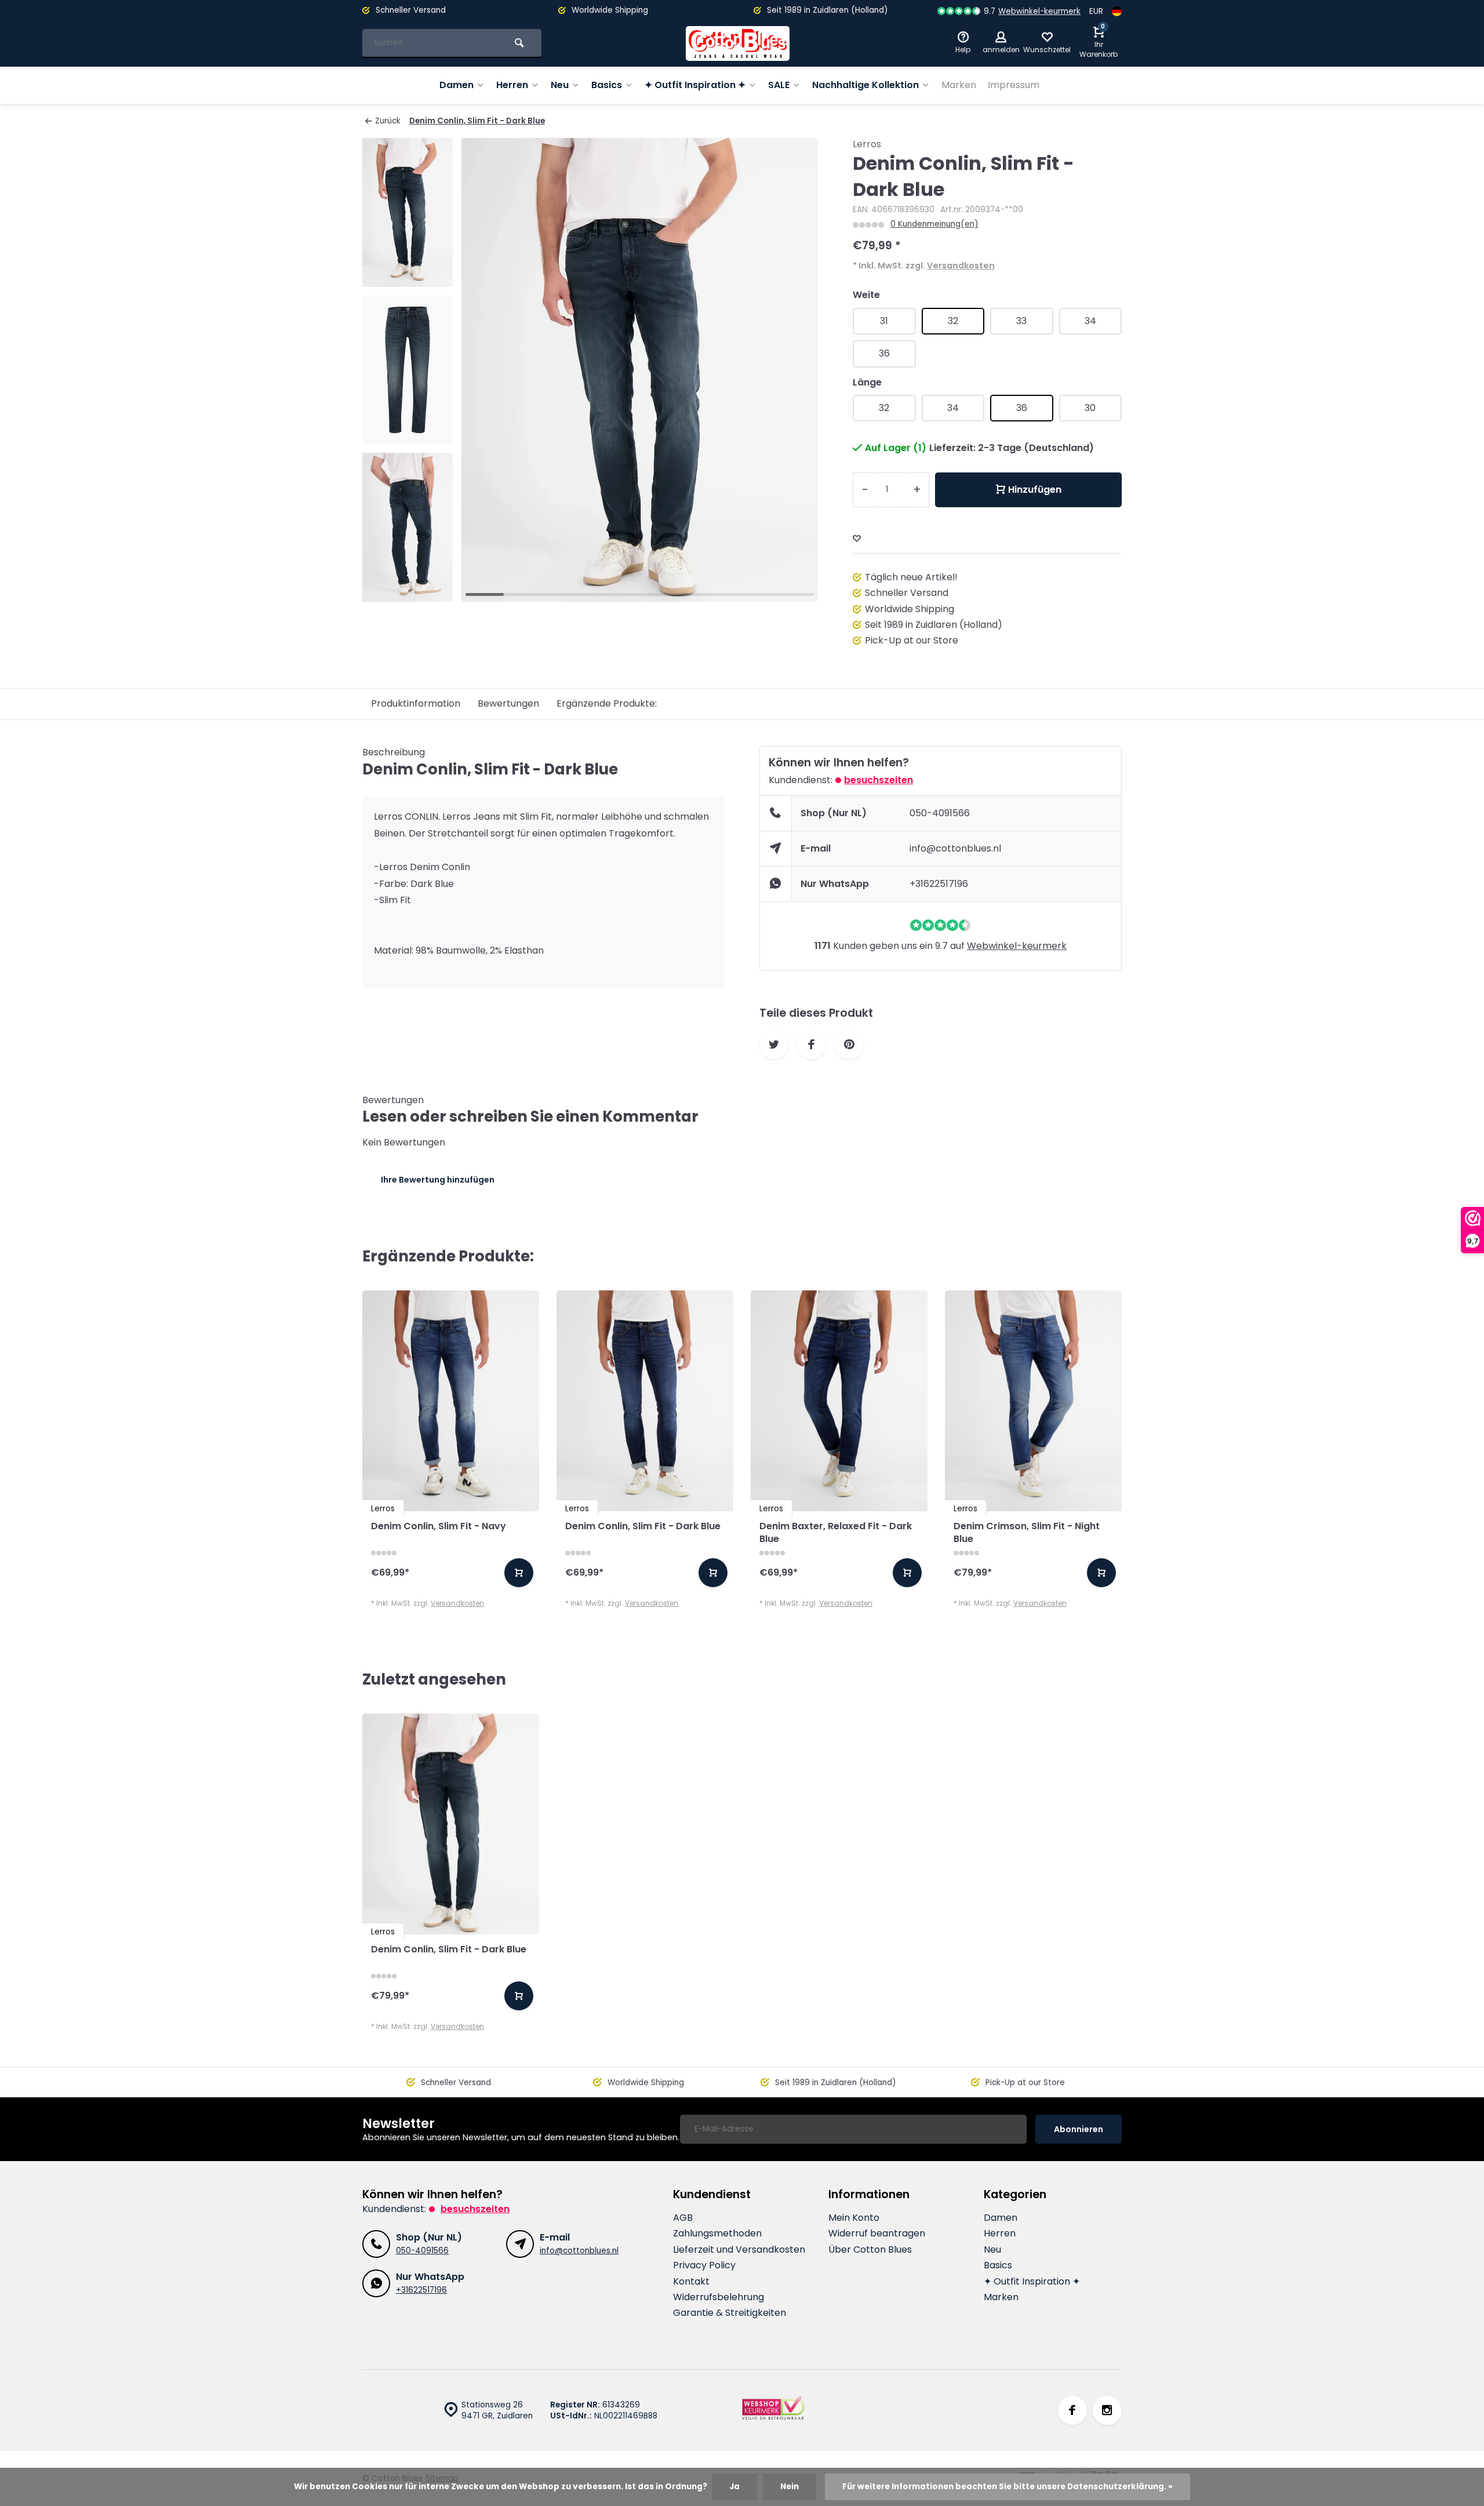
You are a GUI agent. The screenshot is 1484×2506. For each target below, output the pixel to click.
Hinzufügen (1035, 490)
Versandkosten (961, 265)
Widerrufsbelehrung (719, 2297)
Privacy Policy (704, 2265)
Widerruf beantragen (877, 2234)
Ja (734, 2487)
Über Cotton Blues (870, 2250)
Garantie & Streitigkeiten (730, 2313)
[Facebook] (1072, 2410)
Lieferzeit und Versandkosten (739, 2250)
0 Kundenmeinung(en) (934, 224)
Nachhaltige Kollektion (865, 85)
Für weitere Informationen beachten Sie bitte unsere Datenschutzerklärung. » (1007, 2487)
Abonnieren (1079, 2129)
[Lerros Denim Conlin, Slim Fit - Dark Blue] (645, 1401)
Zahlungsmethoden (717, 2234)
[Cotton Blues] (738, 43)
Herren (512, 85)
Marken (959, 85)
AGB (683, 2218)
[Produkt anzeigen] (519, 1573)
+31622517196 (939, 884)
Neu (560, 85)
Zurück (388, 121)
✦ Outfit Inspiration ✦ (695, 85)
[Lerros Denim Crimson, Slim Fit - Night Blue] (1033, 1401)
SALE (779, 85)
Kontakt (691, 2282)
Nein (790, 2487)
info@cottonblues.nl (955, 848)
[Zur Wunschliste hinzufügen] (857, 539)
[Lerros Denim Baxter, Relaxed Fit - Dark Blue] (839, 1401)
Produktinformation (416, 703)
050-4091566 (940, 813)
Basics (607, 85)
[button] (408, 591)
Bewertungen (508, 703)
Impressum (1014, 85)
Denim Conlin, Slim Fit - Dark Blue (477, 121)
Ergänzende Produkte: (607, 703)
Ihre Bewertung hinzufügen (438, 1180)
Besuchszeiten (879, 780)
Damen (457, 85)
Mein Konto (854, 2218)
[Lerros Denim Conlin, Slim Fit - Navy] (451, 1401)
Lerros (867, 144)
